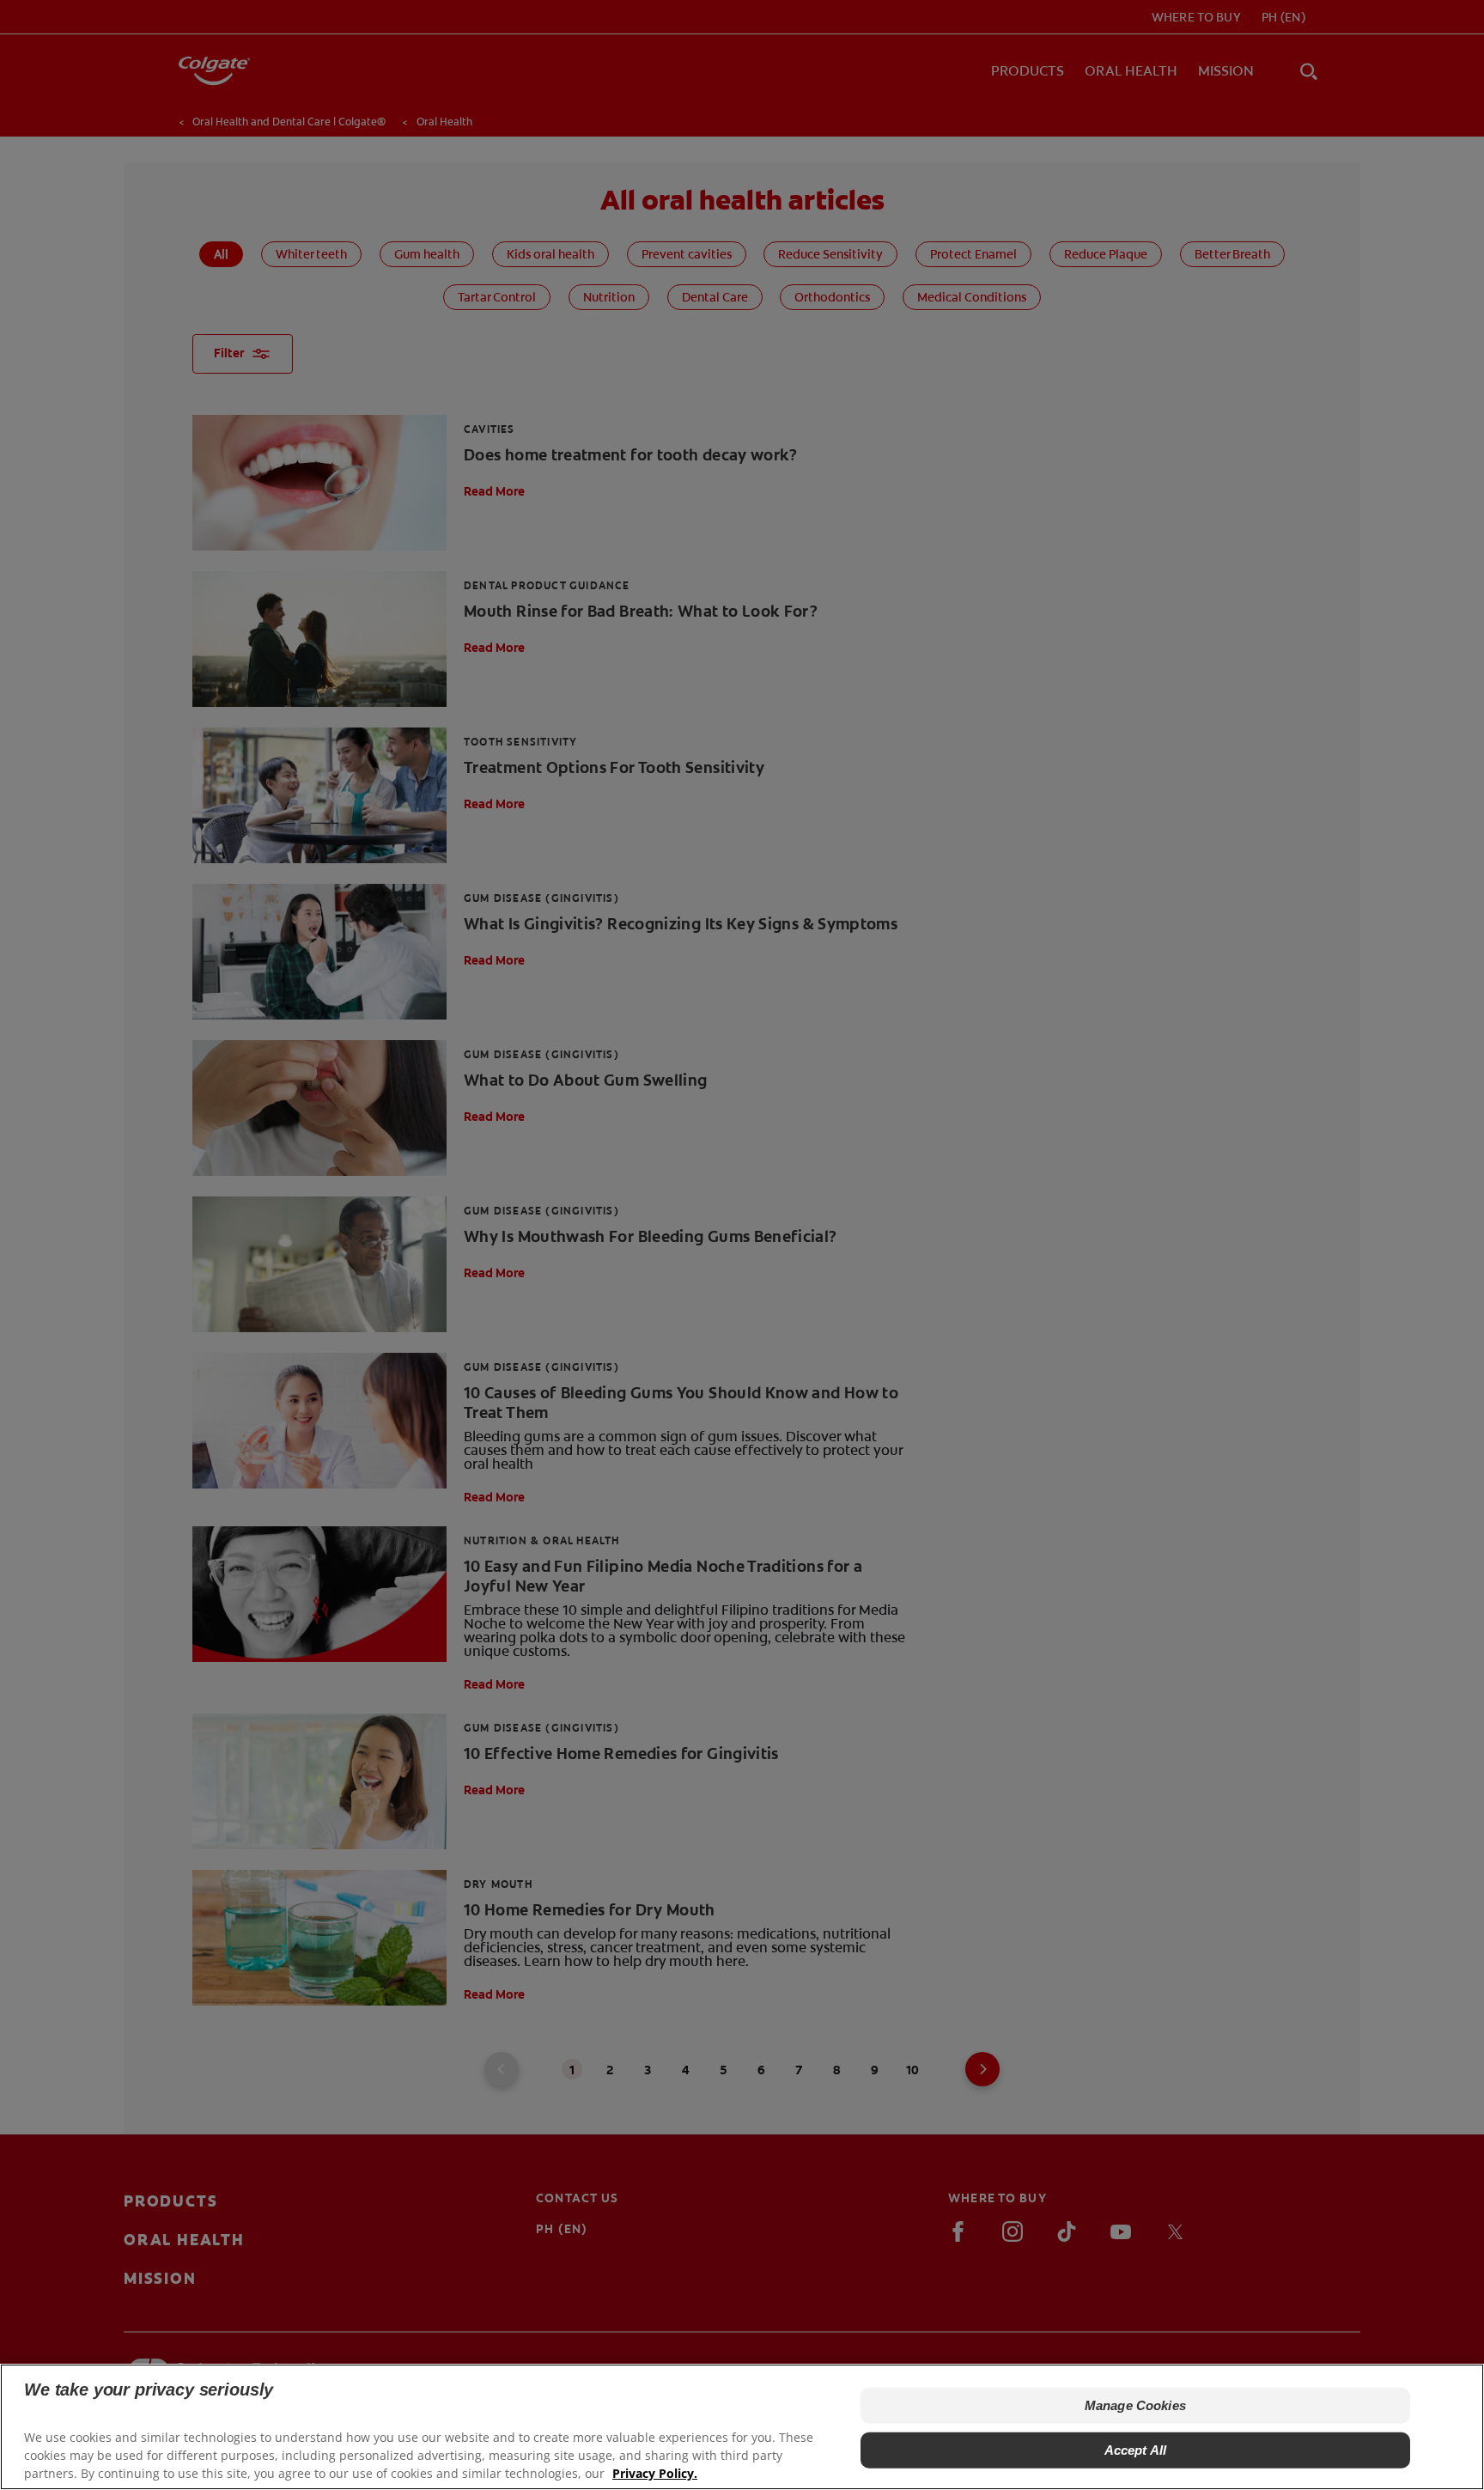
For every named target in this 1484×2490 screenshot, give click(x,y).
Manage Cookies (1135, 2405)
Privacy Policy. (655, 2473)
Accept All (1136, 2450)
